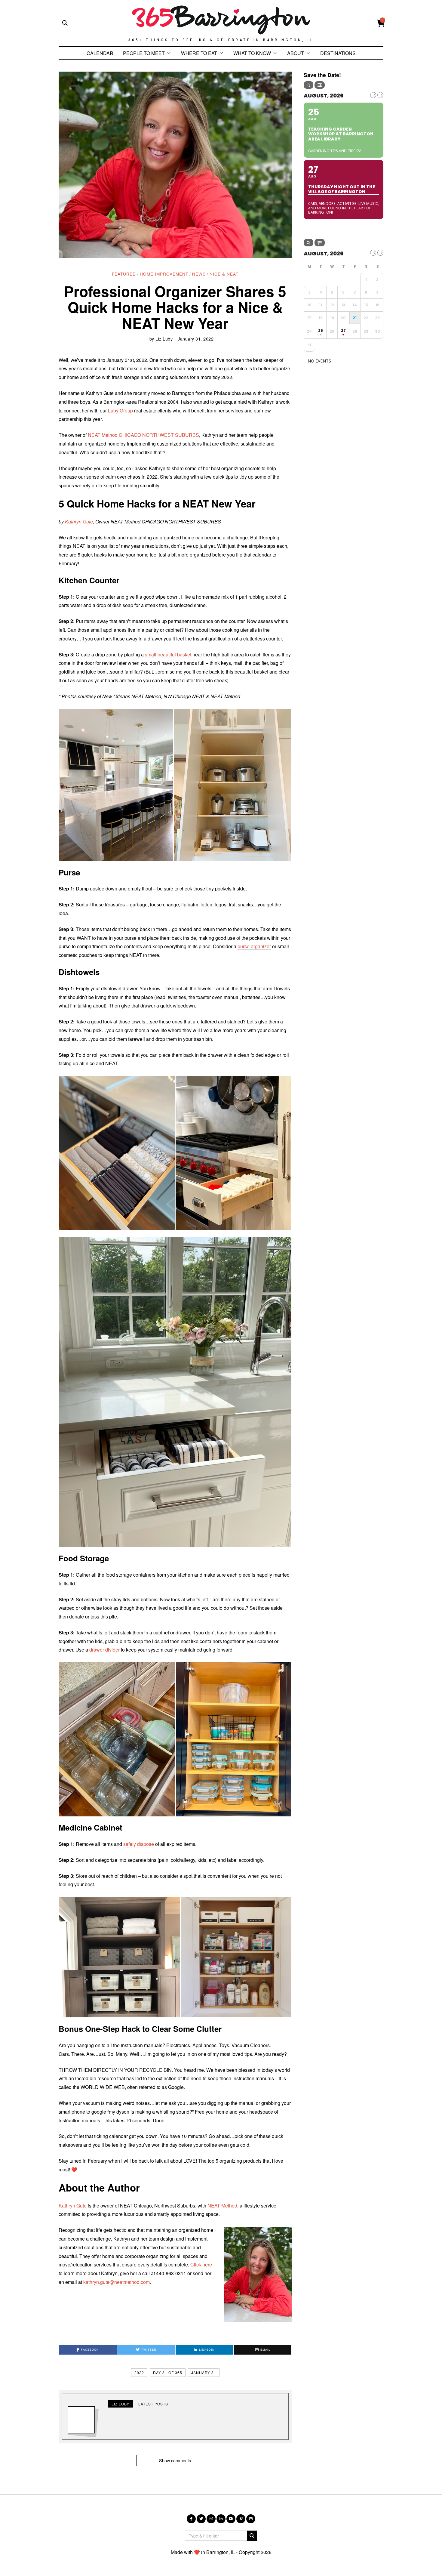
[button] (116, 785)
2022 (139, 2372)
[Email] (251, 2519)
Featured (124, 274)
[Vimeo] (241, 2519)
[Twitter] (201, 2519)
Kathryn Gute (79, 521)
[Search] (308, 85)
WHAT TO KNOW (252, 53)
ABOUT (296, 53)
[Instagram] (211, 2519)
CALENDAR (100, 53)
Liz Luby (164, 339)
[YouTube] (231, 2519)
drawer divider (104, 1650)
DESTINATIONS (338, 53)
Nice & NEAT (224, 274)
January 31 (204, 2372)
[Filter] (320, 85)
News (199, 274)
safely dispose (139, 1844)
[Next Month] (380, 95)
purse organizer (254, 946)
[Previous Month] (373, 95)
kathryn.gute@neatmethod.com (117, 2282)
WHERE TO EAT (199, 53)
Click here (201, 2264)
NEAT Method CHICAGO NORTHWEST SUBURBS (143, 435)
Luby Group (120, 410)
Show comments (175, 2460)
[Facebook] (191, 2519)
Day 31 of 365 (168, 2372)
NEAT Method (222, 2206)
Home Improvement (164, 274)
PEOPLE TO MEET (144, 53)
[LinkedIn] (221, 2519)
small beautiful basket (168, 654)
